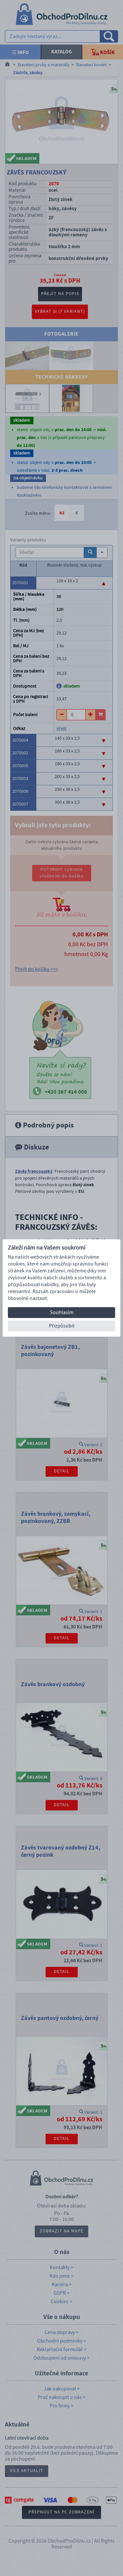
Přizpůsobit (62, 1326)
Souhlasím (62, 1312)
